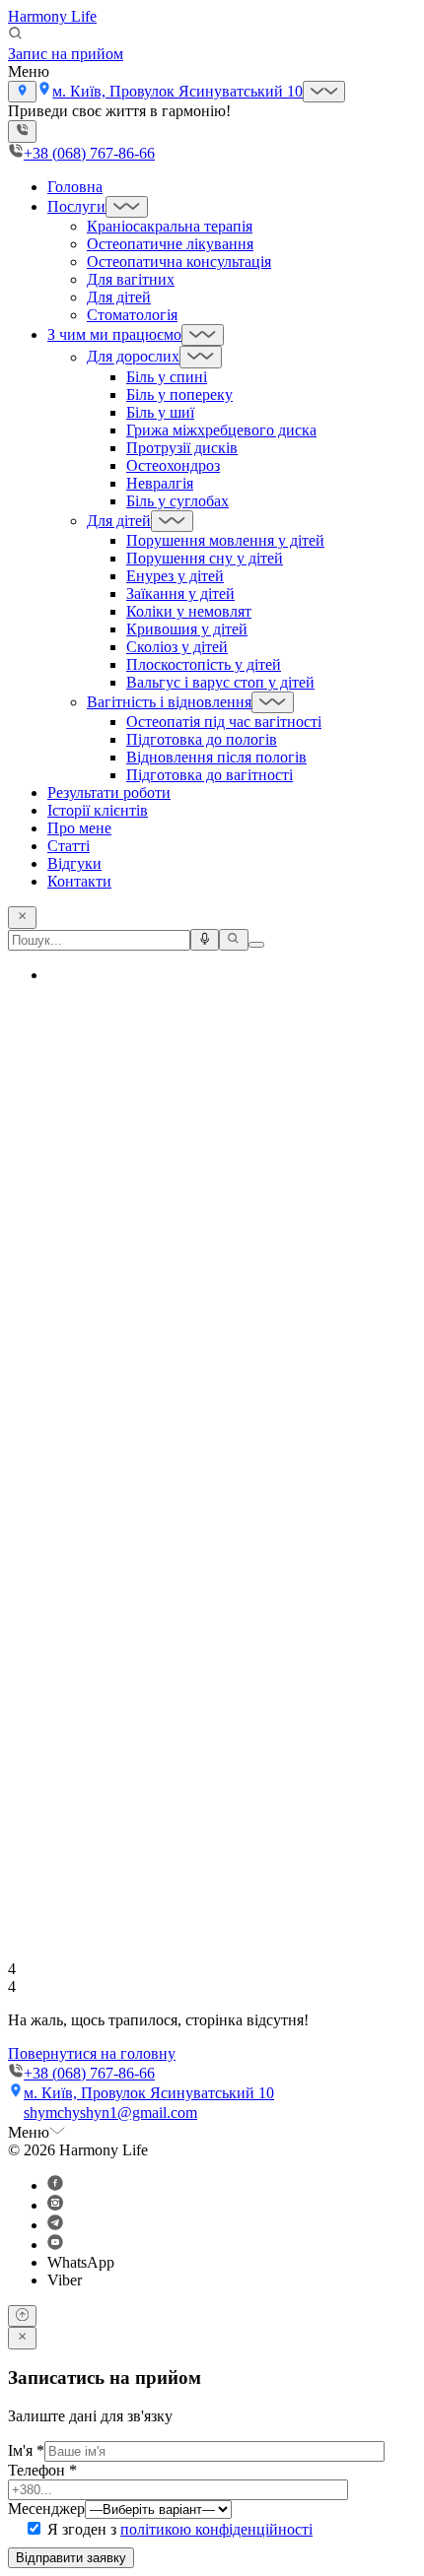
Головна (75, 187)
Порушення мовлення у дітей (225, 540)
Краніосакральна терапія (170, 226)
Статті (69, 846)
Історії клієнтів (98, 810)
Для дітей (119, 297)
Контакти (79, 881)
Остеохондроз (173, 465)
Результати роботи (109, 793)
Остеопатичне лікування (170, 244)
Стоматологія (132, 315)
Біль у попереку (179, 395)
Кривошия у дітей (187, 629)
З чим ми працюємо (114, 334)
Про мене (79, 828)
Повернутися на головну (92, 2053)
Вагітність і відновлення (169, 702)
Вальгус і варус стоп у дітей (220, 682)
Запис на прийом (66, 54)
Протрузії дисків (182, 448)
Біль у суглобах (177, 501)
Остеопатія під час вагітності (224, 722)
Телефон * (42, 2470)
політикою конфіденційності (216, 2529)
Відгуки (74, 863)
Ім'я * (26, 2450)
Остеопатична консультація (179, 262)
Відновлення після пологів (216, 757)
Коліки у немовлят (189, 611)
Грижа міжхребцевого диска (221, 430)
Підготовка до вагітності (210, 775)
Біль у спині (167, 377)
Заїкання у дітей (180, 594)
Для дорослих (133, 357)
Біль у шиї (160, 412)
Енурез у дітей (175, 576)
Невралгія (160, 483)
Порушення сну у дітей (205, 558)
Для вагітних (131, 279)
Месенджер (46, 2509)
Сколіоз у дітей (177, 647)
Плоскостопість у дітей (204, 664)
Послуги (76, 206)
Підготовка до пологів (202, 739)
